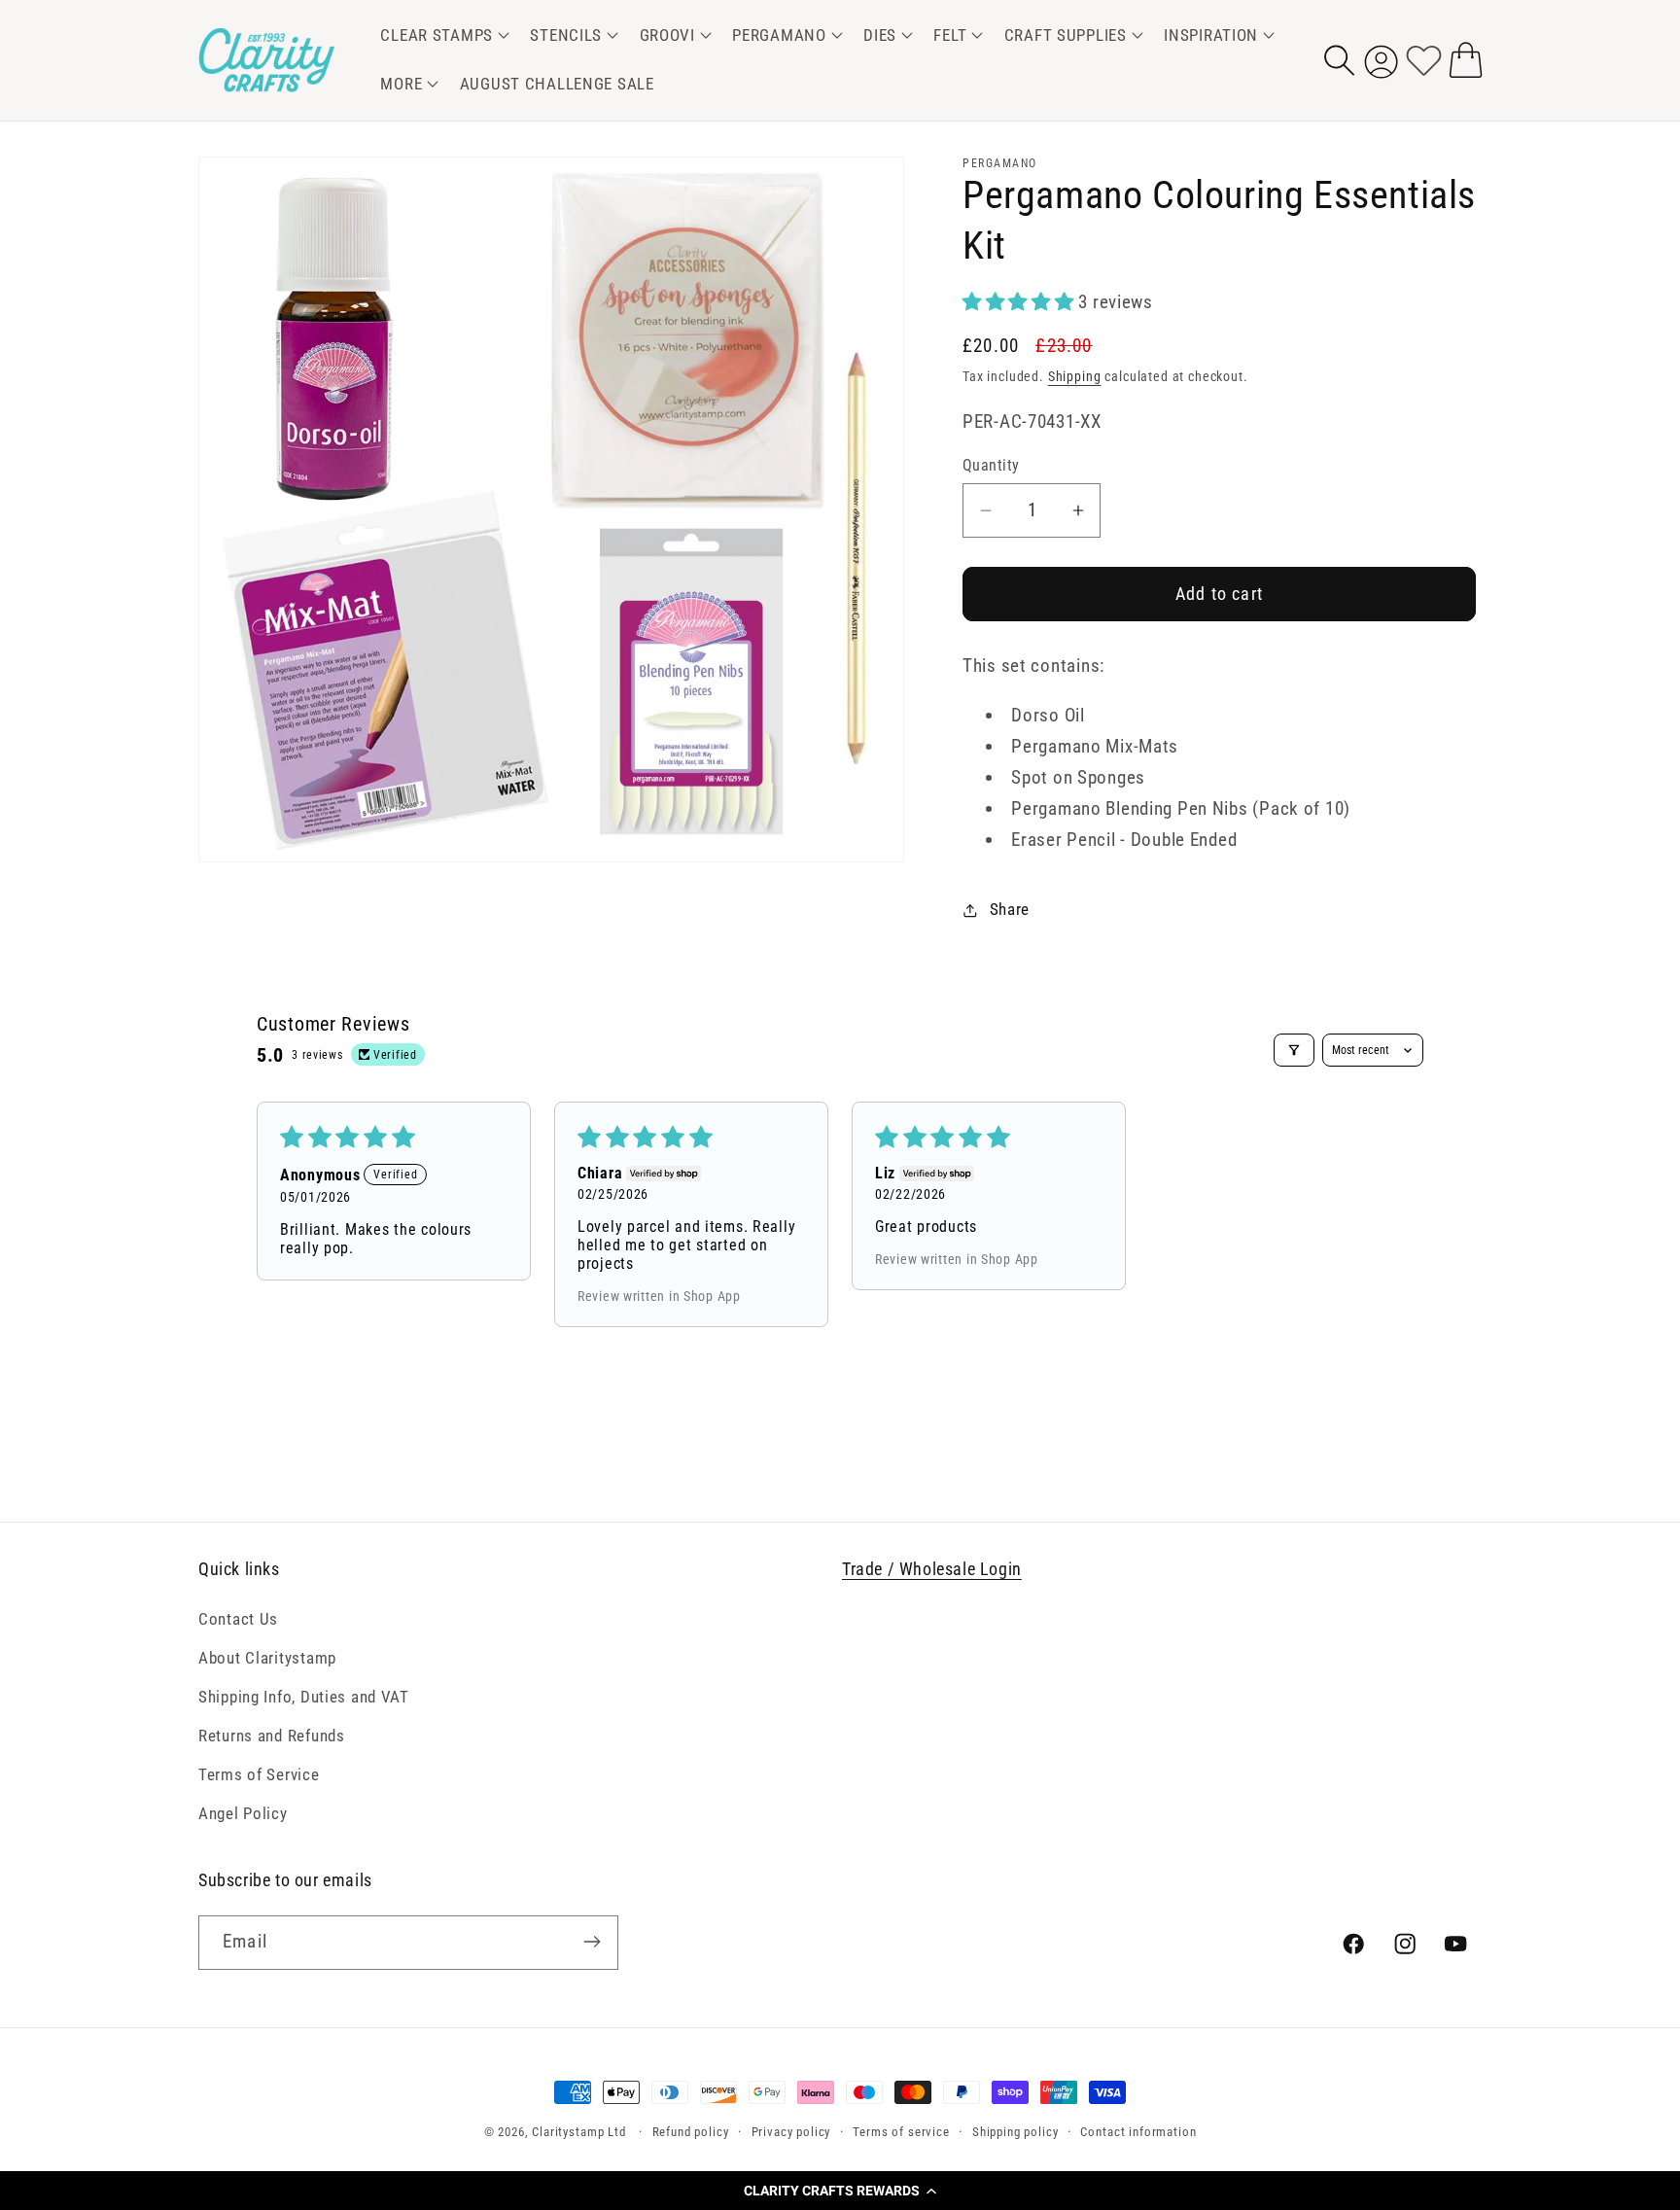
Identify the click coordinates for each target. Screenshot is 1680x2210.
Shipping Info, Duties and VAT (304, 1697)
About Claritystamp (267, 1658)
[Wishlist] (1424, 60)
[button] (840, 2191)
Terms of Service (259, 1774)
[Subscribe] (592, 1942)
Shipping (1075, 377)
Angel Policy (243, 1813)
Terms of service (901, 2132)
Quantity (991, 466)
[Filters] (1294, 1050)
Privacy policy (791, 2132)
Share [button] (1010, 909)
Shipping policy (1015, 2132)
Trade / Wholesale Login (932, 1569)
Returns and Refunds (272, 1736)
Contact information (1138, 2132)
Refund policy (691, 2132)
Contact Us (238, 1619)
